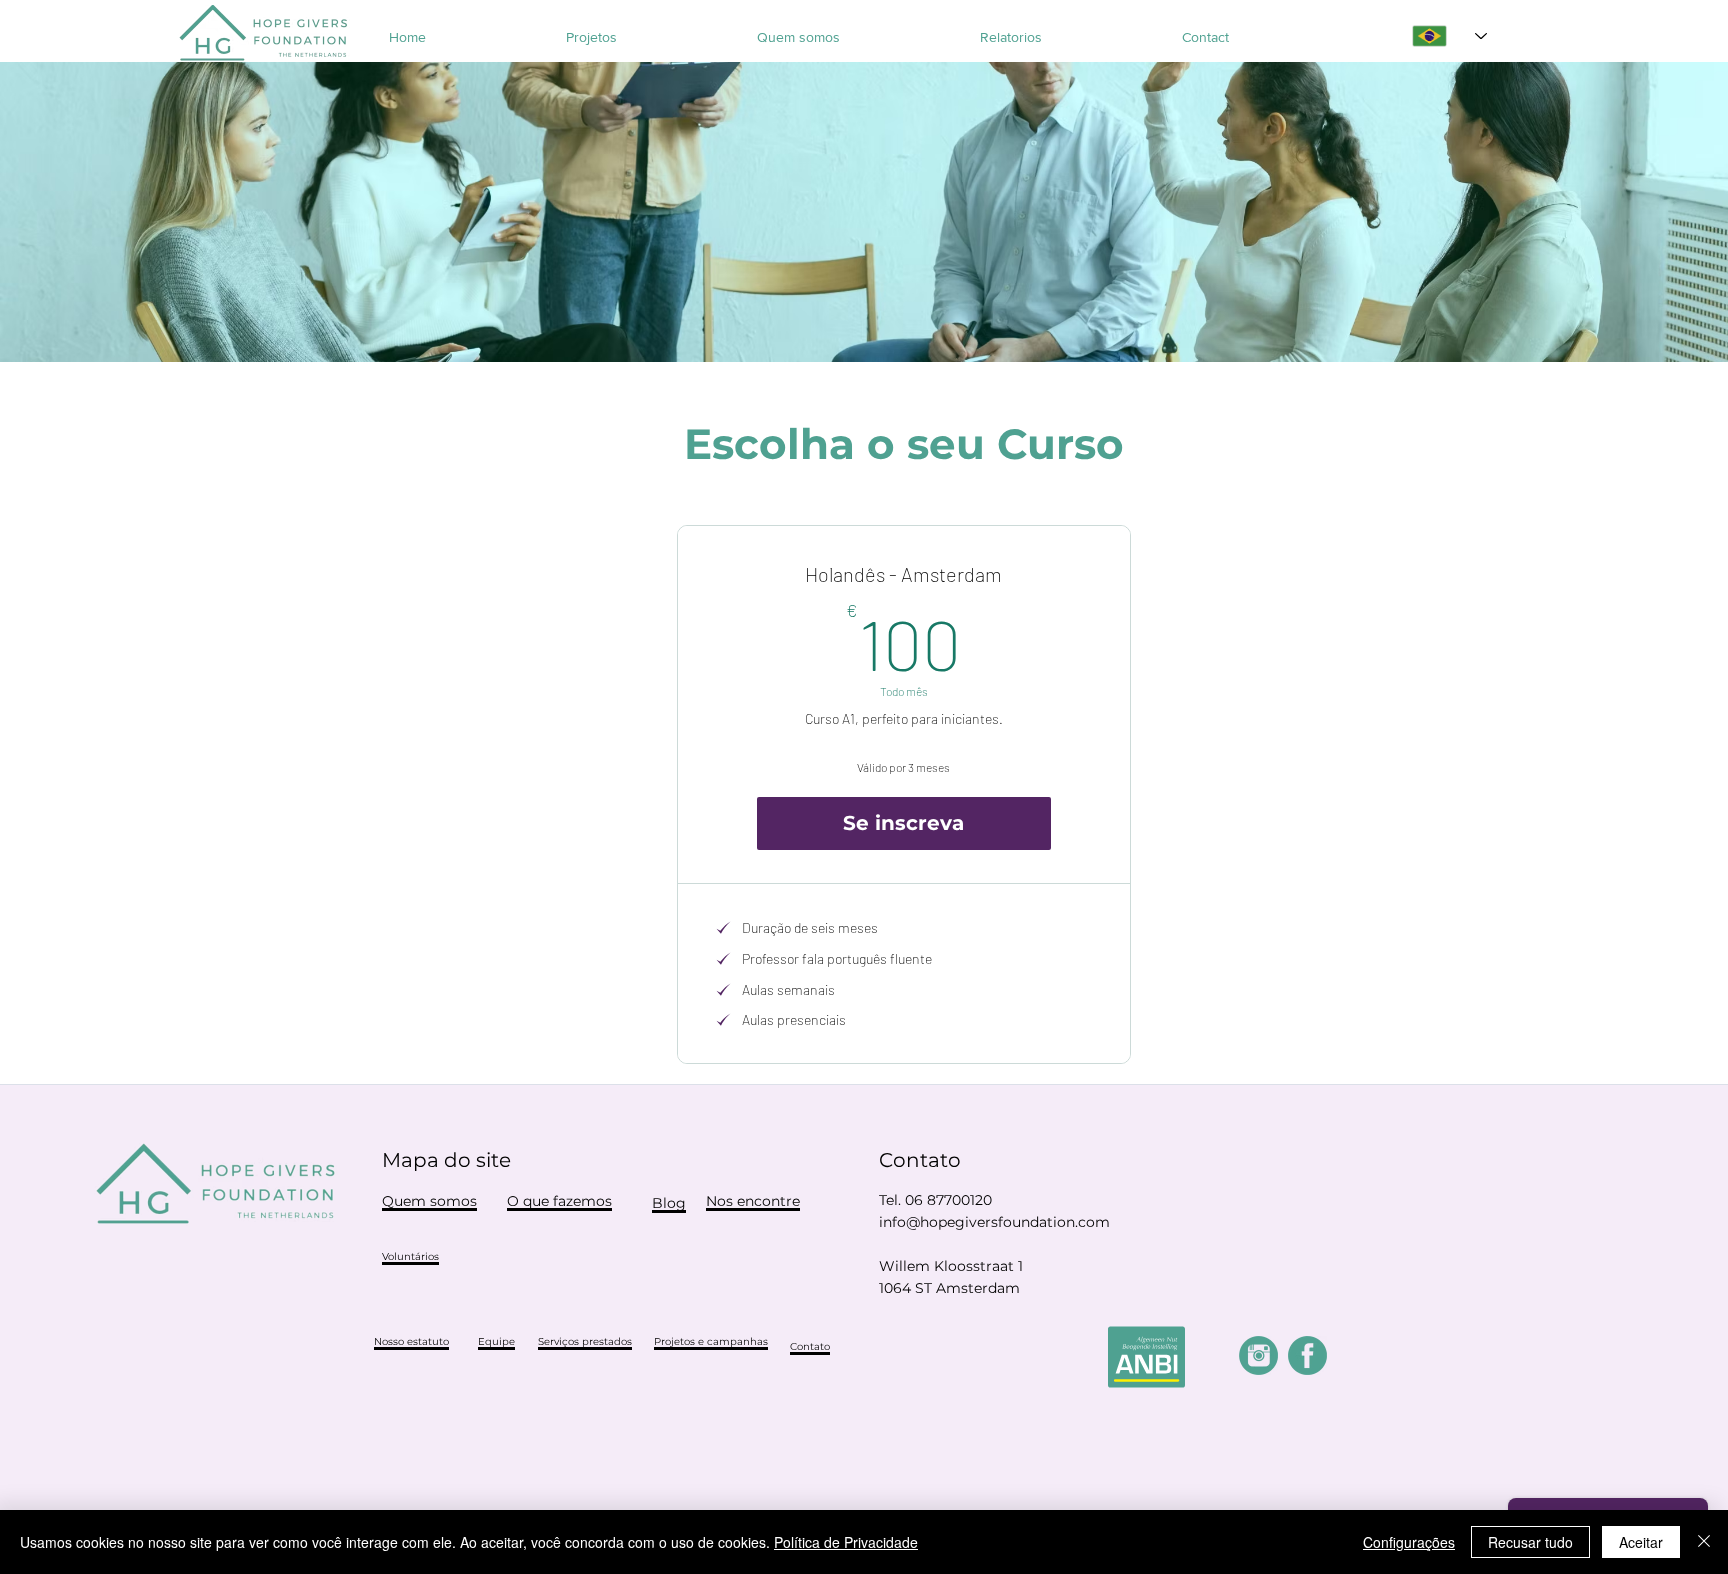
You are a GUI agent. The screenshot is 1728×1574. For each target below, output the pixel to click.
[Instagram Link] (1258, 1355)
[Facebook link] (1307, 1355)
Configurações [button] (1409, 1542)
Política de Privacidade (846, 1542)
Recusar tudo (1530, 1542)
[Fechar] (1704, 1542)
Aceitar (1641, 1542)
